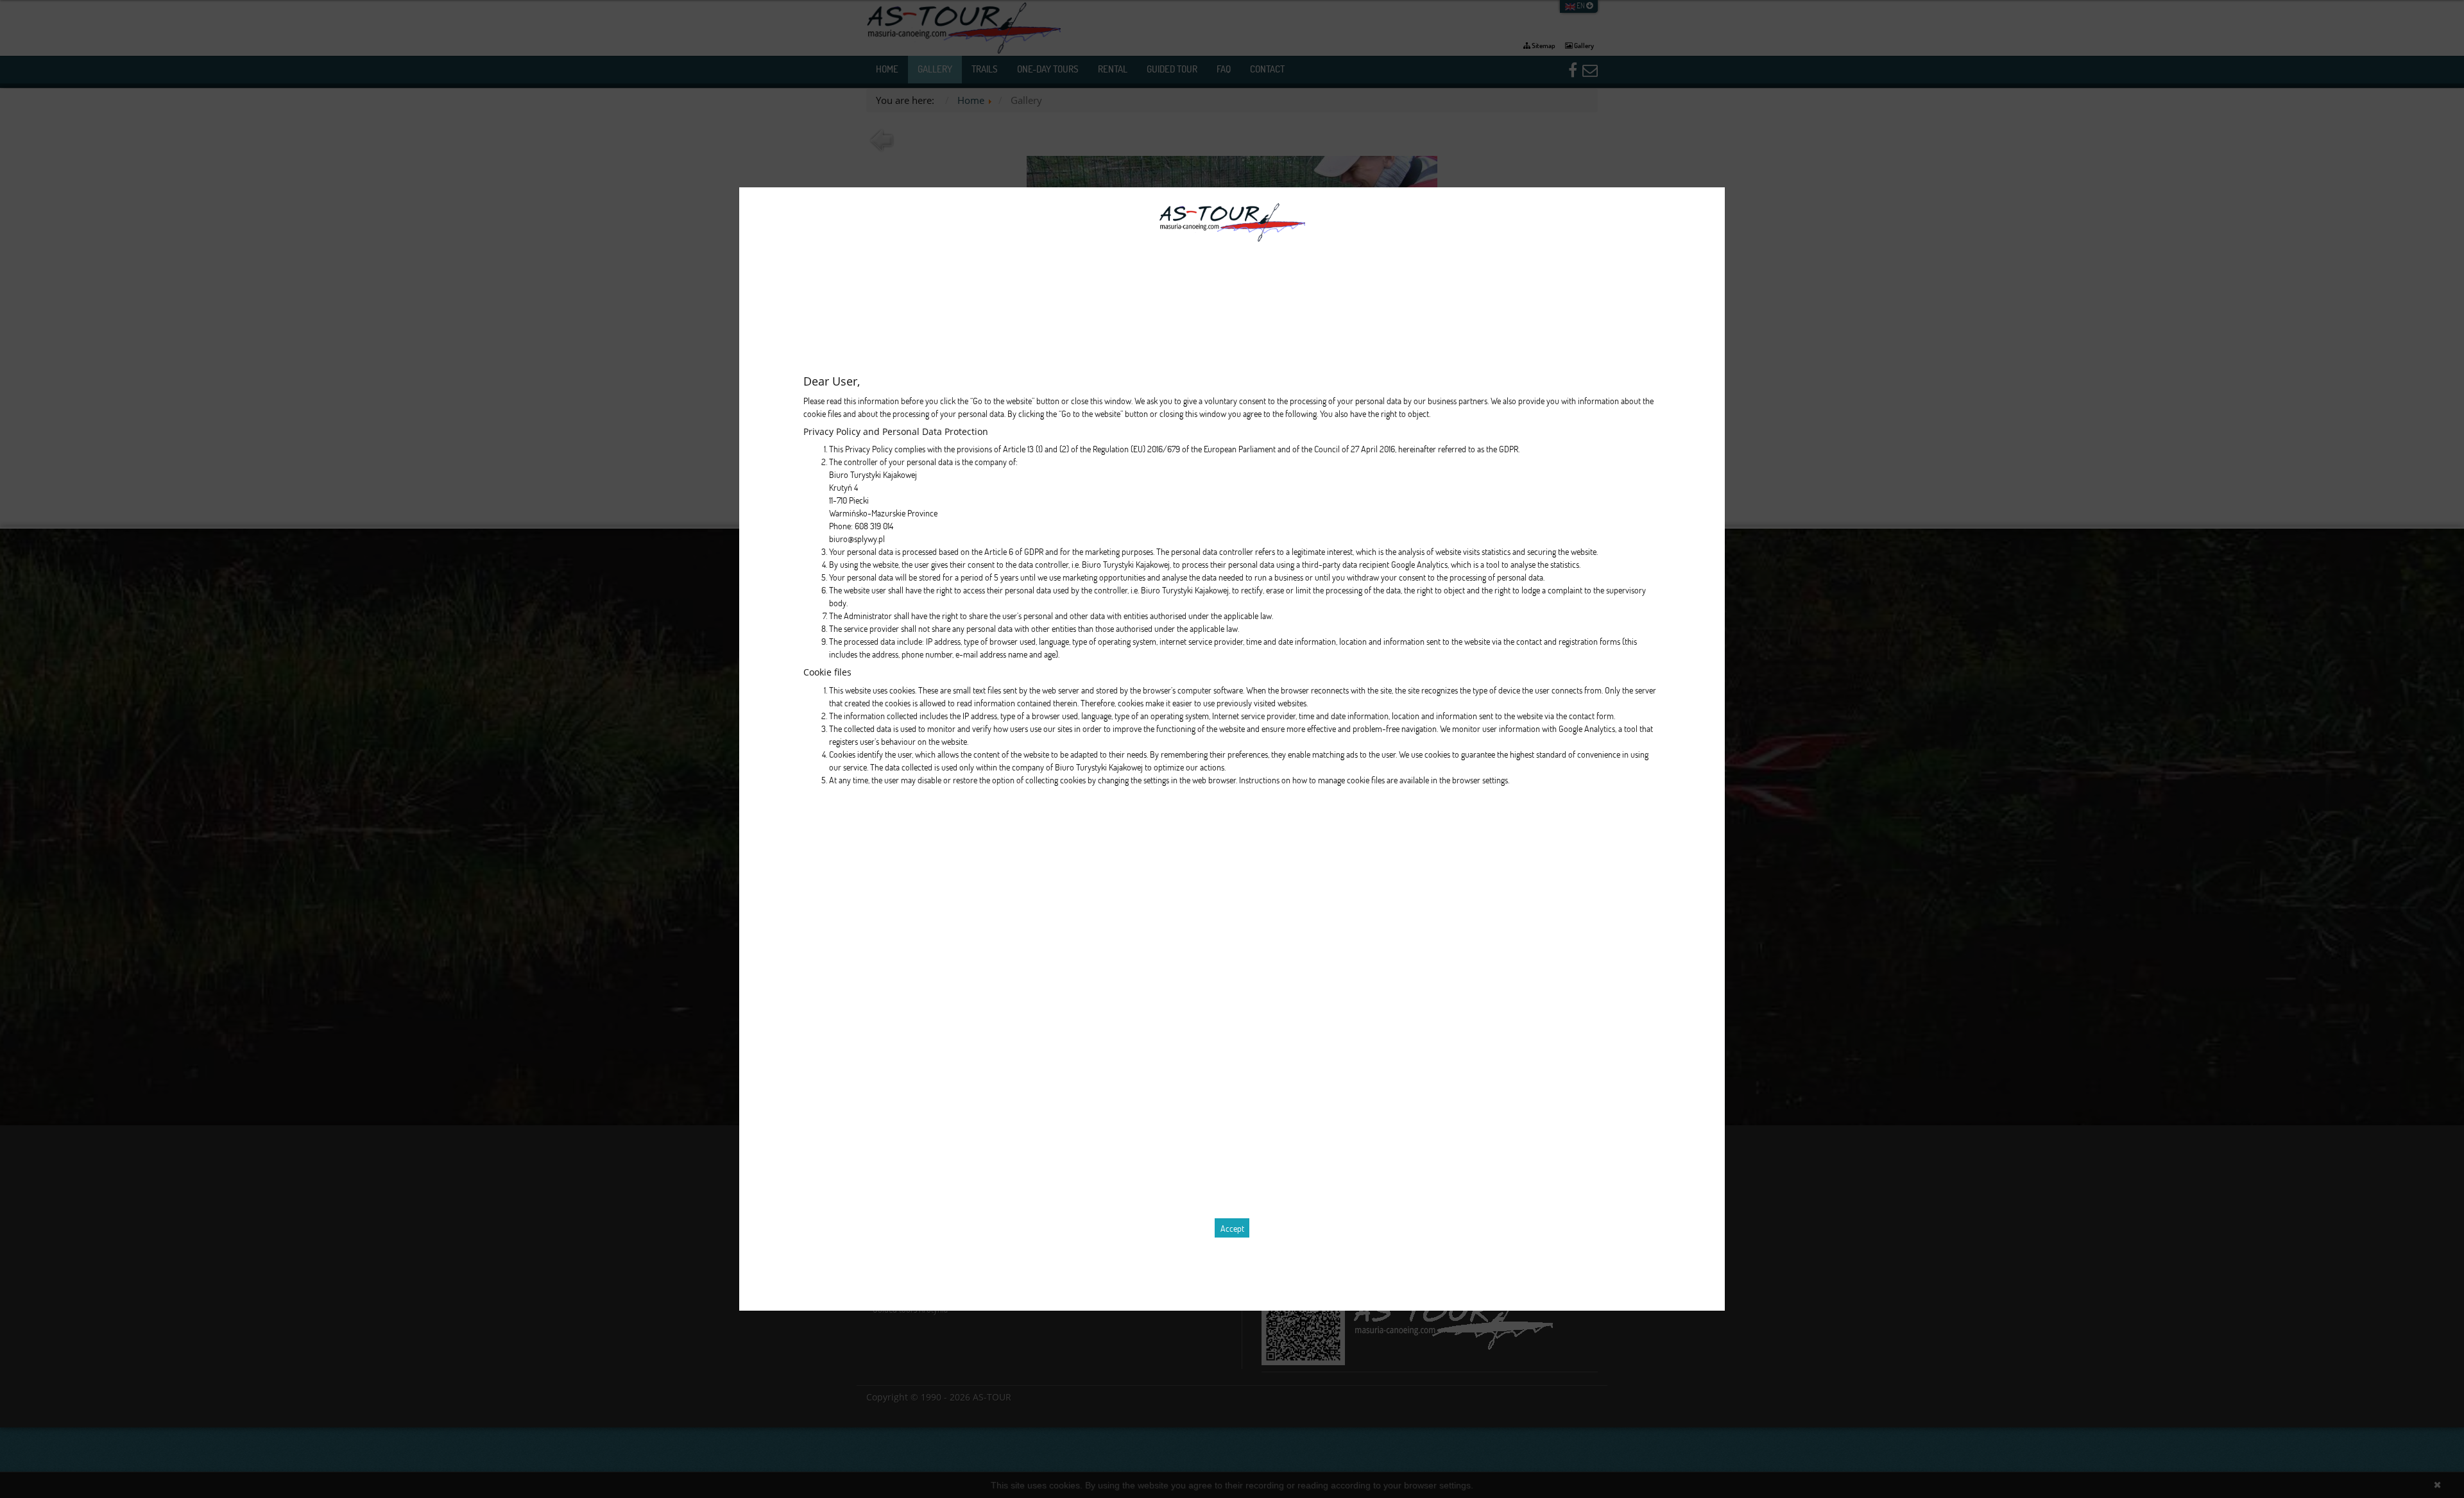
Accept (1232, 1228)
